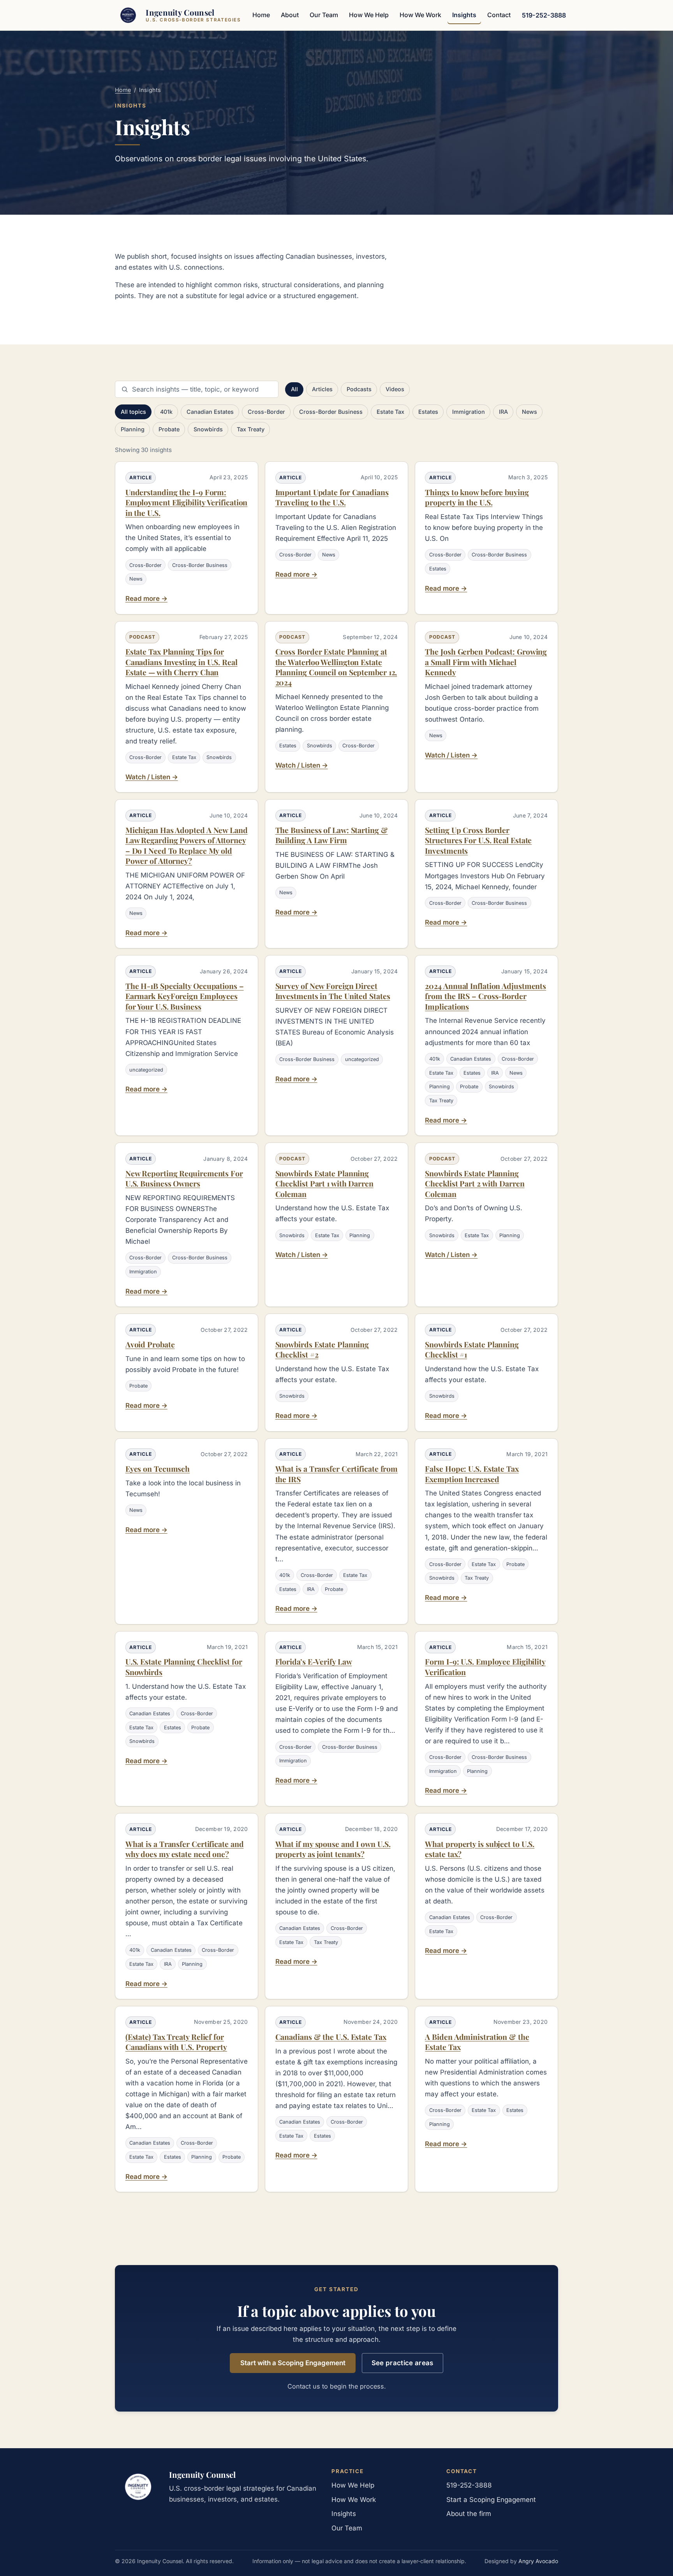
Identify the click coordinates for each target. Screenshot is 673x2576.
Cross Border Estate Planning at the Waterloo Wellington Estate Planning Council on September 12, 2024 (336, 667)
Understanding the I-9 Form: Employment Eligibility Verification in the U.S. (187, 502)
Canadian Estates (210, 412)
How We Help (369, 15)
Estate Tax (390, 412)
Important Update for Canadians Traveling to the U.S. (332, 497)
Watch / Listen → (152, 777)
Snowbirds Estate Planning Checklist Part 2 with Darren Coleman (475, 1184)
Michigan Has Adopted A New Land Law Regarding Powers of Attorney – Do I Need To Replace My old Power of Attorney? (187, 845)
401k (166, 412)
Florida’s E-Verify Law (314, 1661)
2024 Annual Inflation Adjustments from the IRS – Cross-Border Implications (485, 996)
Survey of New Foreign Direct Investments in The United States (333, 991)
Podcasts (359, 389)
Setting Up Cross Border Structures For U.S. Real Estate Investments (478, 840)
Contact (499, 15)
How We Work (420, 15)
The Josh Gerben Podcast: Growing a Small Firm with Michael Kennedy (486, 662)
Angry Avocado (538, 2561)
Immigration (469, 412)
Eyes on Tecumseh (158, 1469)
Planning (133, 429)
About (290, 15)
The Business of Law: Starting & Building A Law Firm (332, 835)
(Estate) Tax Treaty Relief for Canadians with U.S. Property (176, 2042)
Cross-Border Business (331, 412)
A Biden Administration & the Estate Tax (477, 2042)
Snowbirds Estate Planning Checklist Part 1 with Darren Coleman (324, 1184)
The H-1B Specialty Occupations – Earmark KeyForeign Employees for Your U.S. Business (185, 996)
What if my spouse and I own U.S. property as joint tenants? (333, 1849)
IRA (503, 412)
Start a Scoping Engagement (491, 2500)
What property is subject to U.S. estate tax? (480, 1849)
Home (261, 15)
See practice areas (403, 2363)
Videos (395, 389)
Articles (322, 389)
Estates (428, 412)
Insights (464, 15)
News (529, 412)
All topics (133, 412)
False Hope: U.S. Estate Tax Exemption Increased (472, 1474)
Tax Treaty (251, 429)
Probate (169, 429)
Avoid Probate (150, 1344)
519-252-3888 (544, 15)
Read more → (146, 599)
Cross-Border (266, 412)
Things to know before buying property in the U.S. (477, 497)
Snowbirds (208, 429)
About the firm (469, 2514)
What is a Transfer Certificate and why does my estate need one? (185, 1849)
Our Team (324, 15)
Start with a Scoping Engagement (293, 2363)
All (294, 389)
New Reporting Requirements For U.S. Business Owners (184, 1178)
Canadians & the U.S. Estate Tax (331, 2037)
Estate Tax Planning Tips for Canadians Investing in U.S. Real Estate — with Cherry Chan (181, 662)
